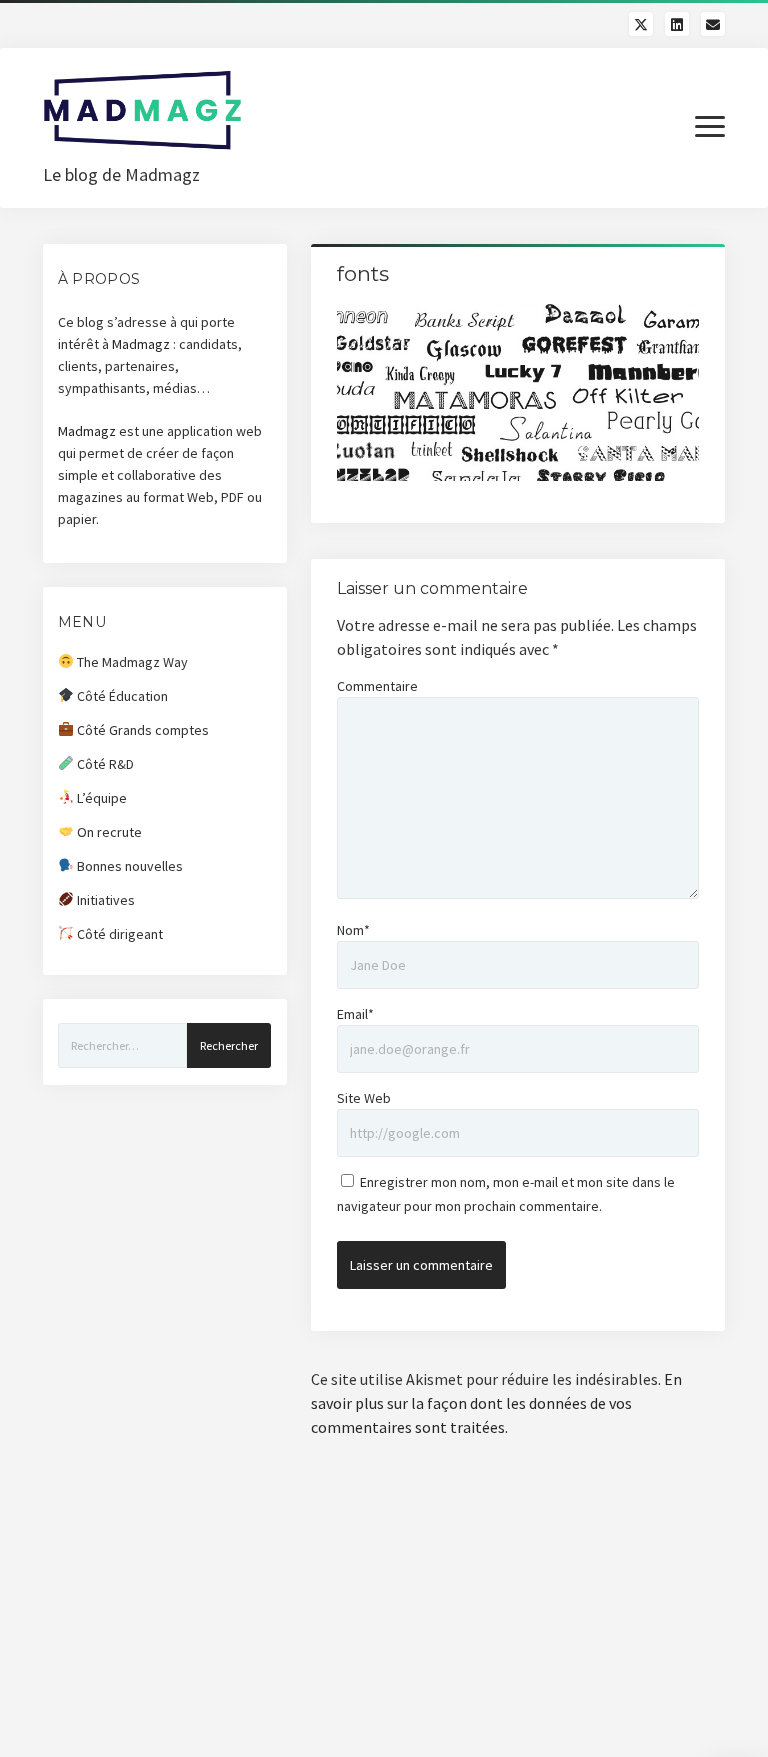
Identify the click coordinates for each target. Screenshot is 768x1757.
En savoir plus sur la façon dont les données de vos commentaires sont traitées (496, 1403)
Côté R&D (104, 764)
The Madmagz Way (131, 662)
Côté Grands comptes (141, 730)
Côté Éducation (121, 696)
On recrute (108, 832)
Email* (355, 1014)
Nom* (353, 930)
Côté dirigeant (118, 934)
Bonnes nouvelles (128, 866)
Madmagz (141, 344)
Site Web (364, 1098)
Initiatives (104, 900)
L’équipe (100, 798)
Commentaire (377, 686)
